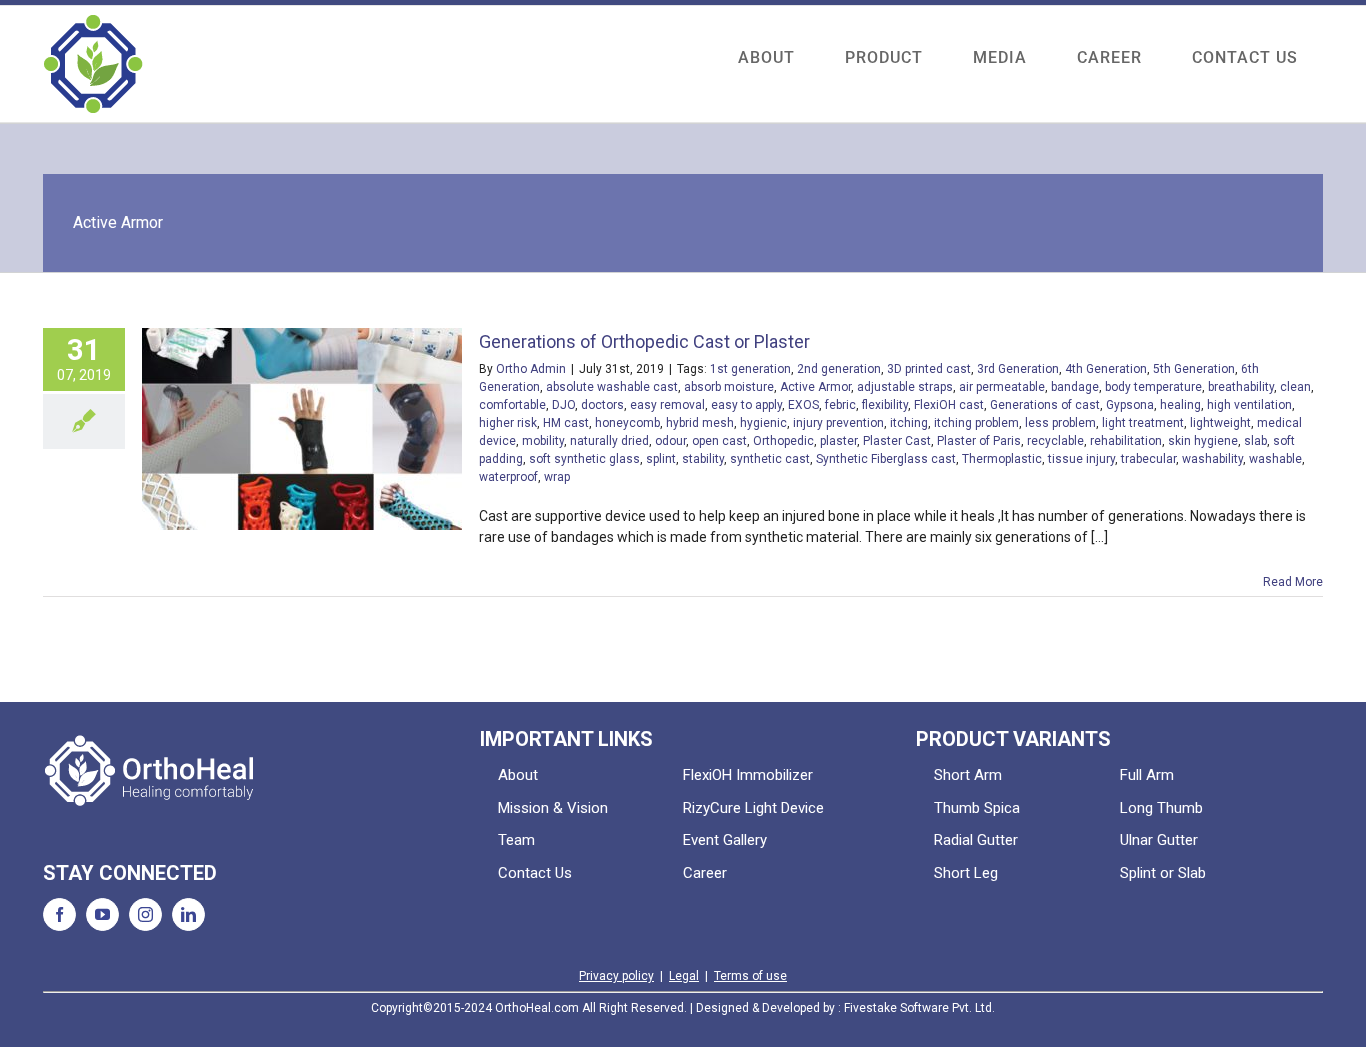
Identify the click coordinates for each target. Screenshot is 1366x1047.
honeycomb (627, 423)
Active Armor (815, 387)
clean (1295, 387)
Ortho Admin (531, 369)
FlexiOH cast (949, 405)
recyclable (1055, 441)
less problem (1060, 423)
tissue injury (1081, 459)
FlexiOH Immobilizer (748, 775)
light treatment (1143, 423)
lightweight (1220, 423)
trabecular (1148, 459)
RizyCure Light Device (753, 808)
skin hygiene (1203, 441)
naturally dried (609, 441)
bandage (1075, 387)
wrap (557, 477)
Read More (1293, 582)
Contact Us (535, 873)
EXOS (803, 405)
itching (909, 423)
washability (1212, 459)
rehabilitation (1126, 441)
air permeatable (1002, 387)
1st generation (750, 369)
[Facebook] (59, 914)
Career (705, 873)
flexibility (885, 405)
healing (1180, 405)
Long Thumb (1161, 808)
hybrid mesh (700, 423)
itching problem (976, 423)
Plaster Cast (897, 441)
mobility (543, 441)
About (518, 775)
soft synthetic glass (584, 459)
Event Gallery (725, 840)
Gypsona (1130, 405)
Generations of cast (1045, 405)
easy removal (667, 405)
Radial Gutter (976, 840)
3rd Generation (1018, 369)
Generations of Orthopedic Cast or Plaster (644, 341)
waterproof (508, 477)
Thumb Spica (977, 808)
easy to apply (746, 405)
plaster (838, 441)
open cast (719, 441)
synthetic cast (770, 459)
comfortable (512, 405)
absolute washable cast (612, 387)
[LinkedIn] (188, 914)
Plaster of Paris (979, 441)
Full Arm (1147, 775)
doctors (602, 405)
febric (840, 405)
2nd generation (839, 369)
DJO (563, 405)
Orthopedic (783, 441)
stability (703, 459)
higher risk (508, 423)
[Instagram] (145, 914)
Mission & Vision (553, 808)
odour (670, 441)
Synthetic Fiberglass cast (886, 459)
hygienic (763, 423)
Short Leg (966, 873)
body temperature (1153, 387)
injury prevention (838, 423)
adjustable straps (905, 387)
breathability (1241, 387)
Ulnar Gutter (1159, 840)
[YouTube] (102, 914)
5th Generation (1194, 369)
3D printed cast (929, 369)
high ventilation (1249, 405)
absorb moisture (729, 387)
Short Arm (968, 775)
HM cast (566, 423)
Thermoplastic (1002, 459)
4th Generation (1106, 369)
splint (661, 459)
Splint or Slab (1163, 873)
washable (1275, 459)
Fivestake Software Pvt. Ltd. (919, 1008)
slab (1255, 441)
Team (516, 840)
